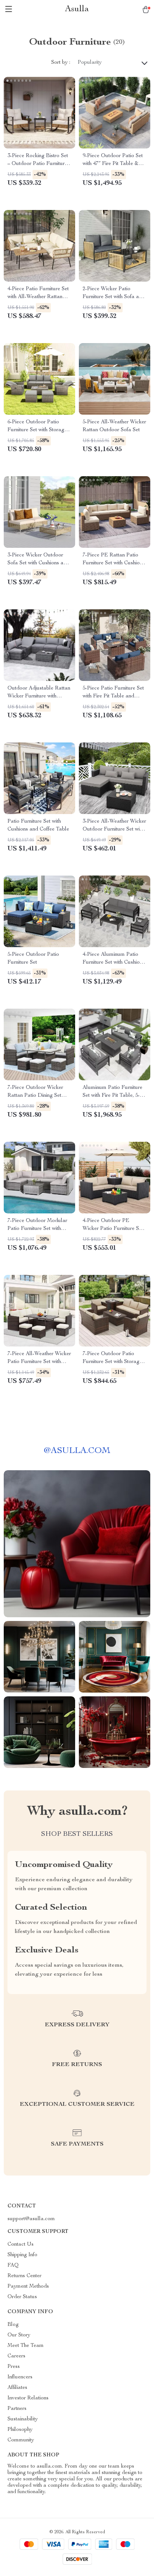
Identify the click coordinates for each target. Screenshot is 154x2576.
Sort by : (61, 63)
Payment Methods (28, 2287)
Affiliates (17, 2388)
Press (14, 2367)
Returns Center (24, 2276)
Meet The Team (26, 2346)
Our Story (19, 2335)
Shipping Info (22, 2255)
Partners (17, 2409)
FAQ (13, 2266)
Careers (16, 2356)
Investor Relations (28, 2398)
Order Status (22, 2297)
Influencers (20, 2377)
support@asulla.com (31, 2219)
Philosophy (20, 2430)
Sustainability (23, 2419)
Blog (13, 2325)
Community (21, 2440)
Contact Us (21, 2245)
